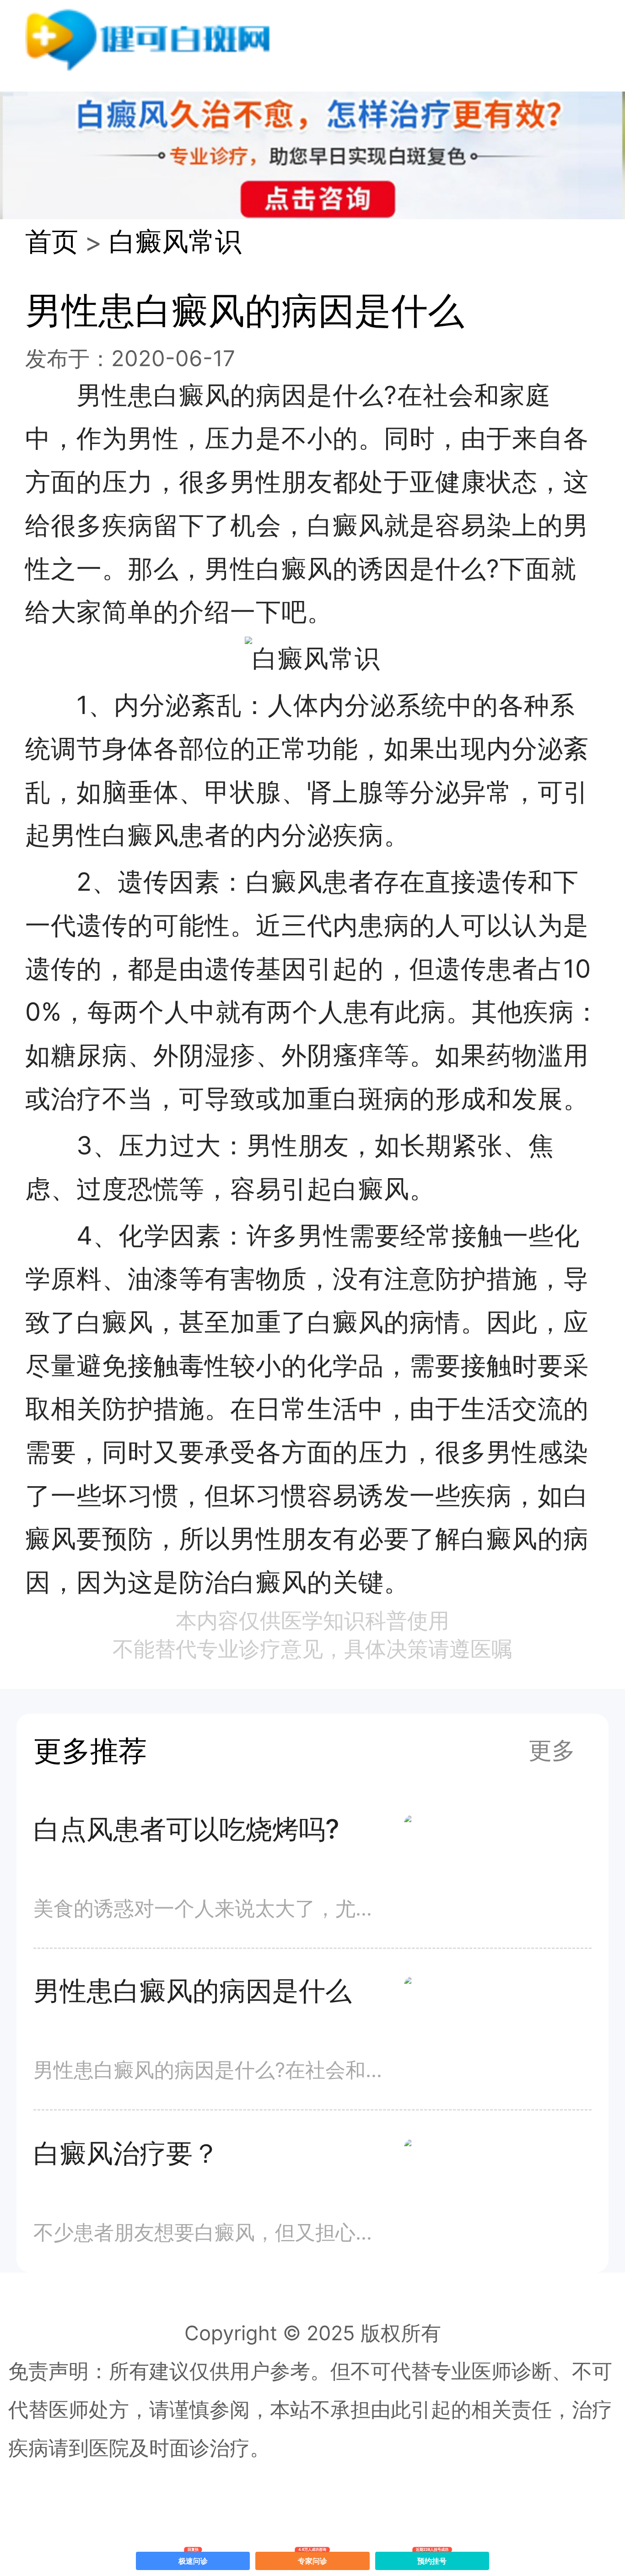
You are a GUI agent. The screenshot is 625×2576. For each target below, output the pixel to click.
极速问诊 (193, 2559)
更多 (552, 1750)
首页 (52, 241)
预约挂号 (432, 2559)
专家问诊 (312, 2559)
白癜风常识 (175, 241)
